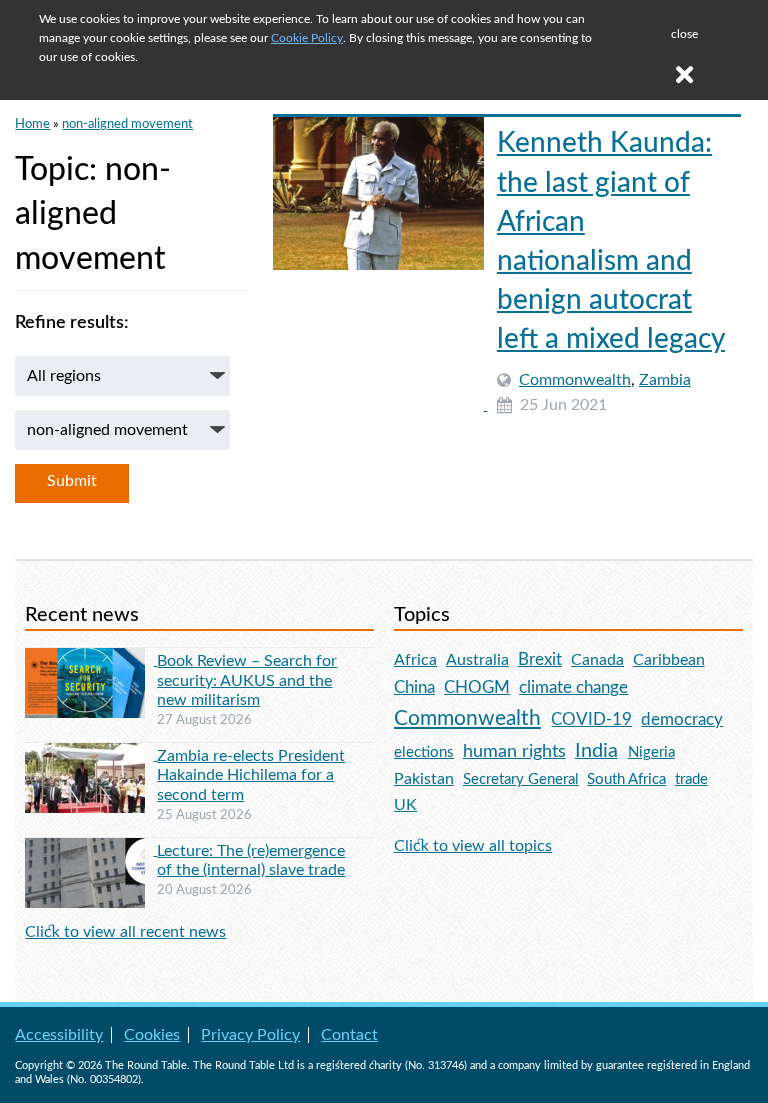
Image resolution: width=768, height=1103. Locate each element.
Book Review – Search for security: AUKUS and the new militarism (247, 680)
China (414, 687)
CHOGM (477, 687)
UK (405, 805)
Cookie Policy (307, 38)
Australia (477, 660)
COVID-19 (591, 719)
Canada (597, 660)
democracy (682, 719)
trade (691, 779)
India (596, 751)
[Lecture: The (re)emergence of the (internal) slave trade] (91, 850)
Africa (415, 660)
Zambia (665, 380)
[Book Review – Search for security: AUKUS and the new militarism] (91, 660)
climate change (573, 688)
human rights (514, 751)
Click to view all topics (473, 846)
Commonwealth (575, 380)
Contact (349, 1035)
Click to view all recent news (125, 932)
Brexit (540, 659)
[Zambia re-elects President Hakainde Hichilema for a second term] (91, 755)
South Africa (626, 779)
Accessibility (59, 1035)
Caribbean (669, 660)
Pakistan (424, 779)
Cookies (152, 1035)
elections (424, 752)
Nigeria (651, 752)
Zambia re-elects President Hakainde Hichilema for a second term (251, 775)
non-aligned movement (127, 124)
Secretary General (521, 779)
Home (32, 124)
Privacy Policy (250, 1035)
